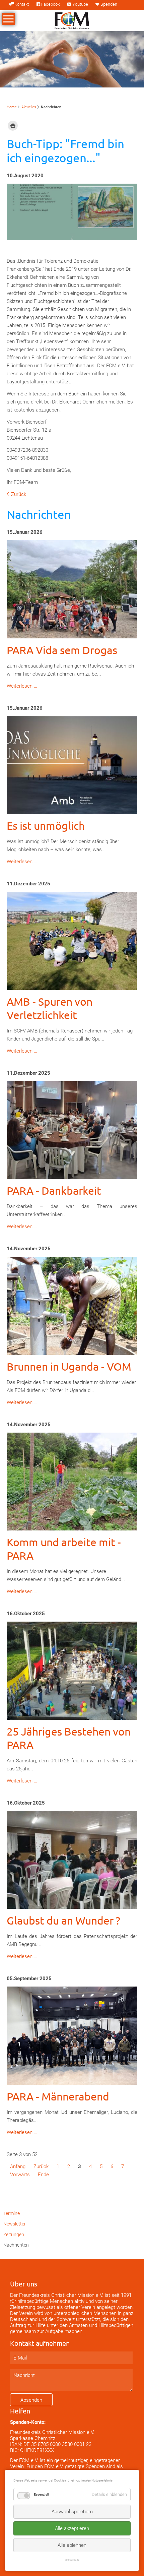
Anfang (18, 2166)
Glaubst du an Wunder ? (63, 1920)
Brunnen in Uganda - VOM (69, 1366)
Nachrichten (16, 2245)
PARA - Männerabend (58, 2096)
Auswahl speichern (72, 2512)
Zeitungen (14, 2235)
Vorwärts (20, 2175)
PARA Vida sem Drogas (62, 650)
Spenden (109, 4)
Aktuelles (29, 107)
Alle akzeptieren (72, 2528)
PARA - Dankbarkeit (54, 1190)
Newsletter (15, 2224)
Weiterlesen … (22, 686)
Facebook (50, 4)
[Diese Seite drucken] (13, 126)
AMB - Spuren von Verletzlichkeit (50, 1008)
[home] (72, 20)
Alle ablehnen (72, 2545)
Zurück (19, 494)
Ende (43, 2175)
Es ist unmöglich (46, 826)
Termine (12, 2213)
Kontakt (22, 4)
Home (12, 107)
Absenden (31, 2400)
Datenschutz (72, 2560)
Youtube (80, 4)
